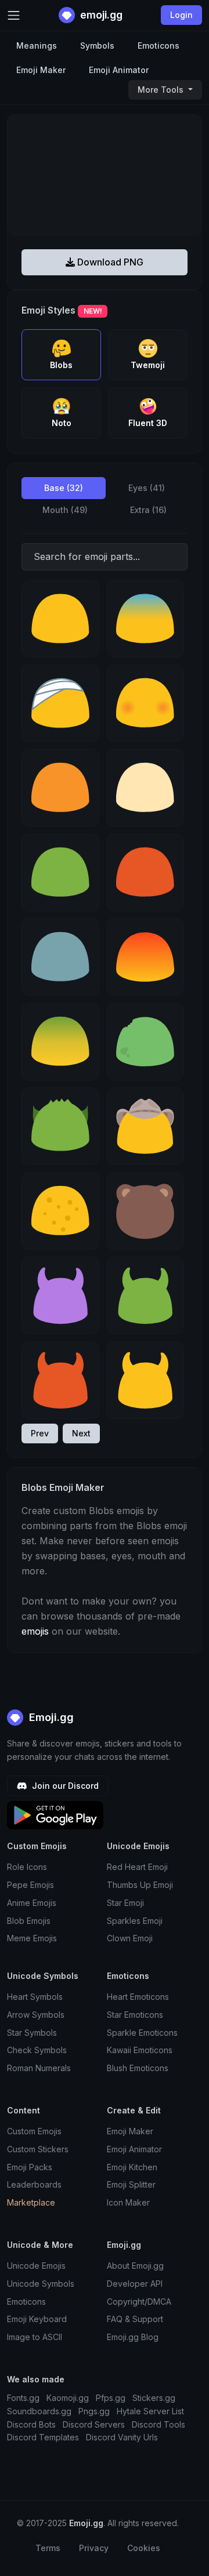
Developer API (135, 2284)
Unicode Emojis (36, 2266)
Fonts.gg (23, 2398)
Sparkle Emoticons (142, 2033)
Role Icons (27, 1867)
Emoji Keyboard (37, 2319)
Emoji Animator (119, 70)
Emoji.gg (50, 1717)
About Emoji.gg (135, 2266)
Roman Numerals (39, 2068)
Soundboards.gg (39, 2411)
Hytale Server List (150, 2411)
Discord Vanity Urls (122, 2437)
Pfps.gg (111, 2398)
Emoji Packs (30, 2167)
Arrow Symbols (36, 2015)
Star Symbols (32, 2033)
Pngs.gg (94, 2411)
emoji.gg (100, 15)
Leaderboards (34, 2184)
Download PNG (109, 262)
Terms (48, 2548)
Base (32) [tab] (64, 488)
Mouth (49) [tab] (65, 510)
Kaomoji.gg (68, 2398)
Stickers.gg (154, 2398)
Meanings (37, 46)
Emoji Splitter (131, 2184)
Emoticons (158, 46)
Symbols (97, 46)
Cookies (144, 2548)
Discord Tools (158, 2424)
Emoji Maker (41, 70)
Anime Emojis (32, 1903)
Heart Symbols (35, 1997)
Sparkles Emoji (135, 1921)
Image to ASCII (35, 2337)
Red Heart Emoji (137, 1867)
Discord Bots (31, 2424)
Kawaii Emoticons (140, 2050)
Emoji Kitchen (132, 2167)
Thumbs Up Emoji (140, 1885)
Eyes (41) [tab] (147, 488)
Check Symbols (37, 2050)
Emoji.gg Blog (133, 2337)
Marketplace (31, 2202)
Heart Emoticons (138, 1997)
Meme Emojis (32, 1938)
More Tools (162, 90)
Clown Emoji (130, 1938)
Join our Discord (64, 1786)
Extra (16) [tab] (148, 510)
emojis (35, 1631)
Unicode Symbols (41, 2284)
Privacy (94, 2548)
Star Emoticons (135, 2015)
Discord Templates (43, 2437)
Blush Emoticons (138, 2068)
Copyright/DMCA (139, 2302)
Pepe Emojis (30, 1885)
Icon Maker (128, 2202)
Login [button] (181, 15)
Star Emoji (125, 1903)
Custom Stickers (38, 2149)
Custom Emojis (34, 2131)
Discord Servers (94, 2424)
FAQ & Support (135, 2319)
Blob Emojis (29, 1921)
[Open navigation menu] (14, 15)
